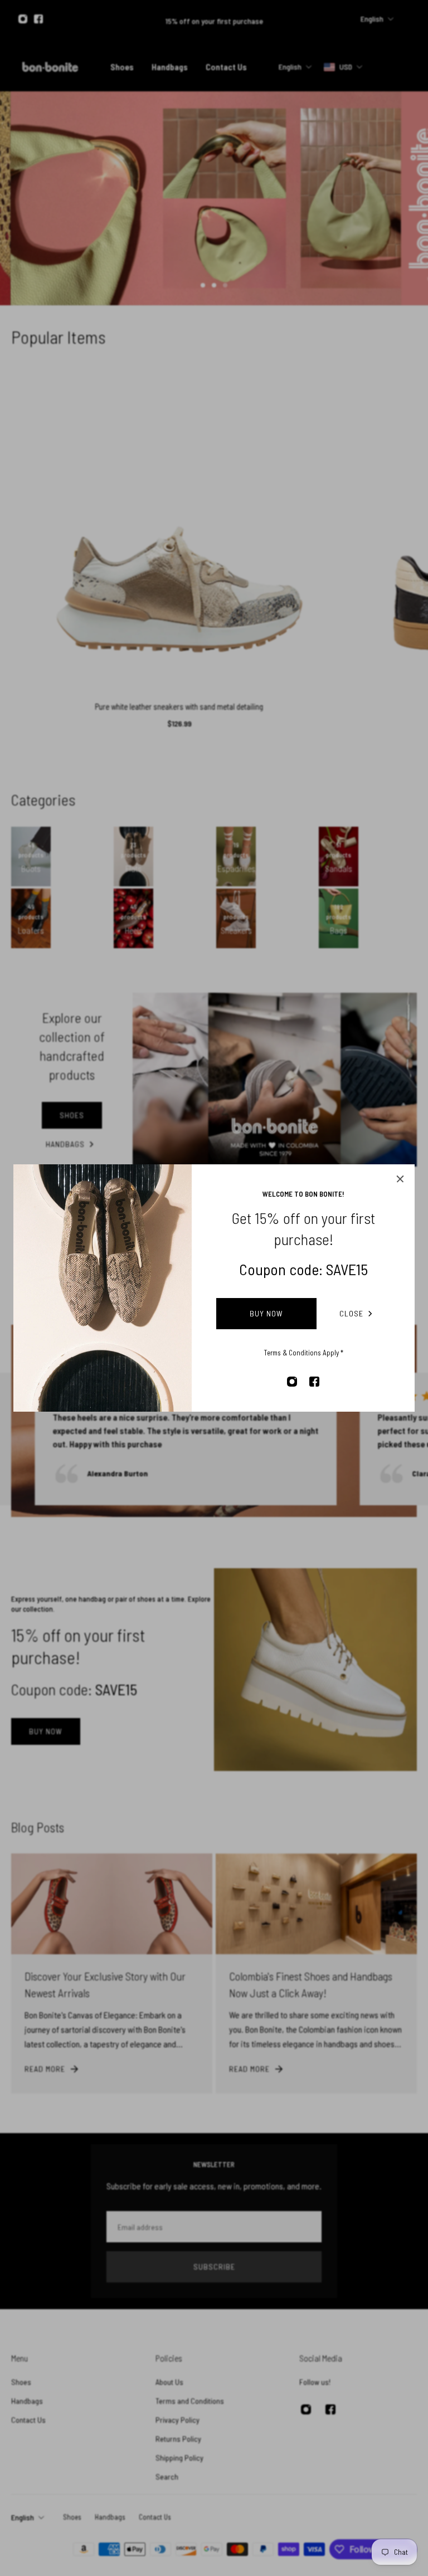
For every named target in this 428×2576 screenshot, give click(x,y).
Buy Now (266, 1313)
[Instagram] (292, 1382)
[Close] (400, 1179)
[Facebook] (314, 1382)
